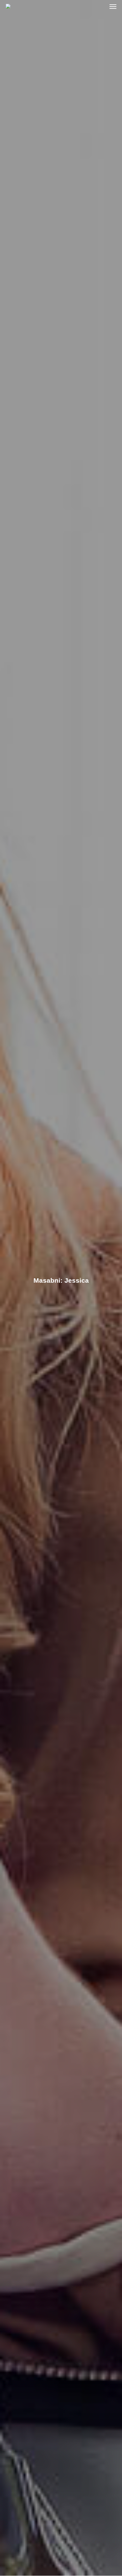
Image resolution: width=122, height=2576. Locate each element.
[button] (113, 6)
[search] (100, 6)
